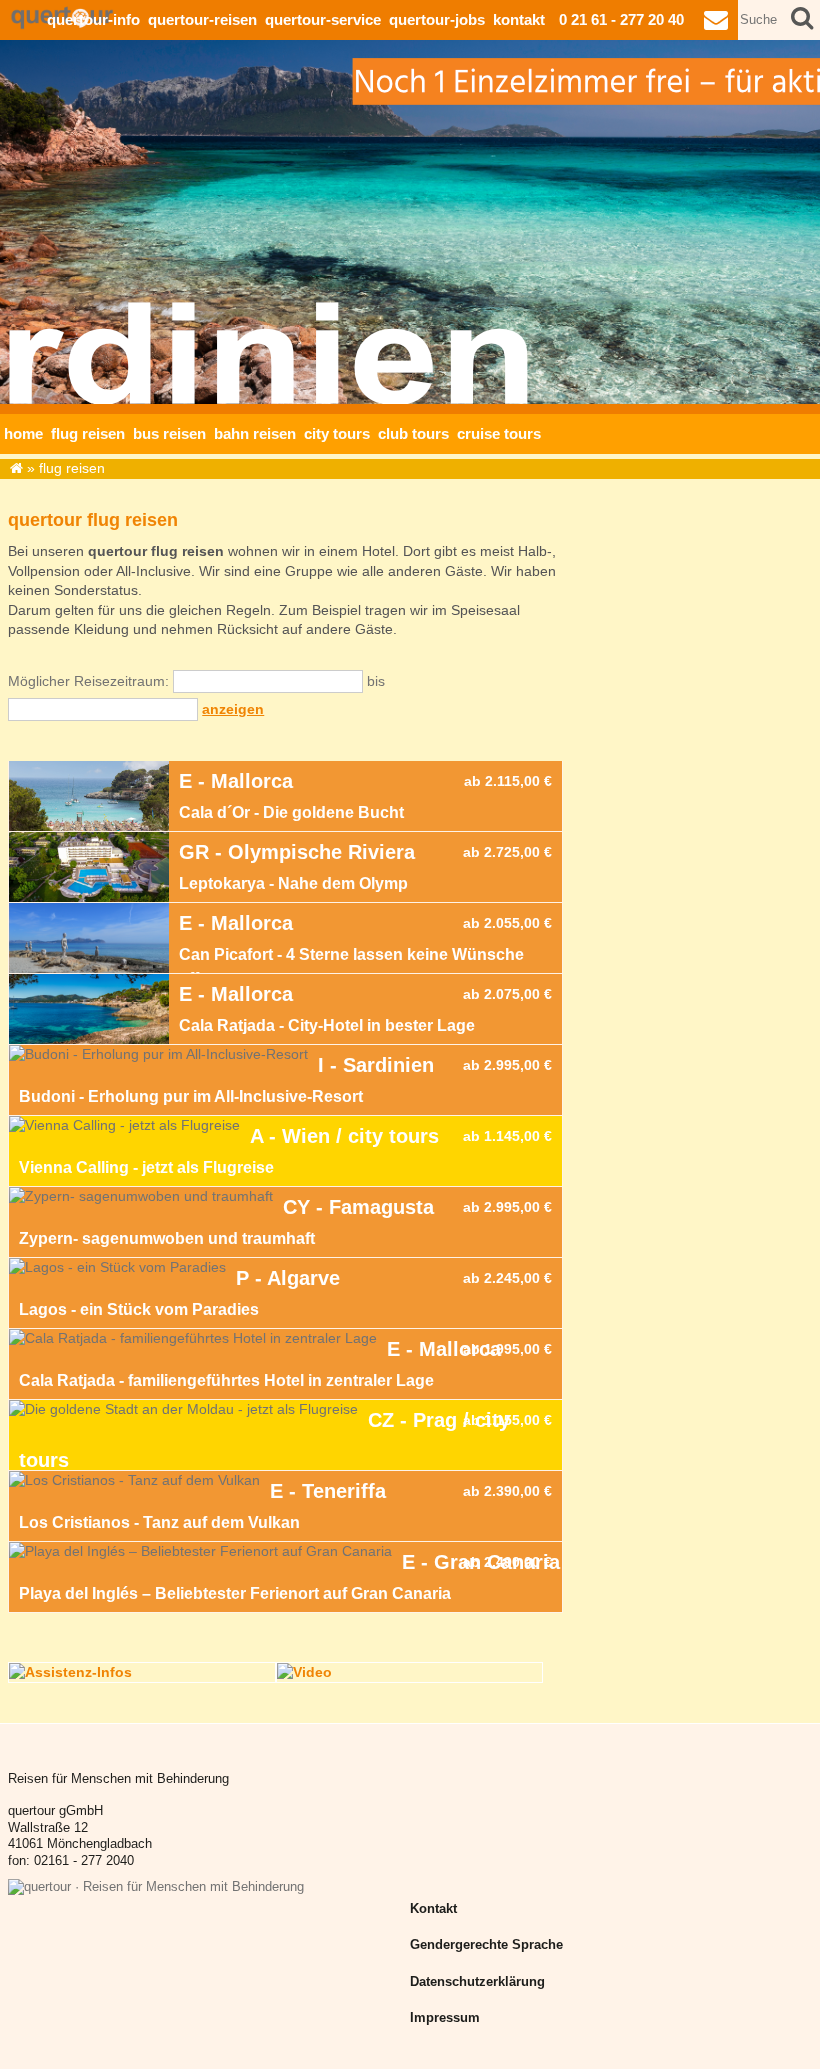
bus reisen (169, 433)
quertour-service (323, 19)
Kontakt (433, 1909)
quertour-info (93, 19)
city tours (337, 433)
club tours (413, 433)
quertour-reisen (202, 19)
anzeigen (233, 709)
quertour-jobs (437, 19)
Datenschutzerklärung (477, 1982)
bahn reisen (255, 433)
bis (376, 681)
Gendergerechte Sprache (486, 1945)
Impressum (445, 2018)
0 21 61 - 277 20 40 (621, 19)
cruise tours (499, 433)
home (23, 433)
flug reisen (88, 433)
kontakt (519, 19)
